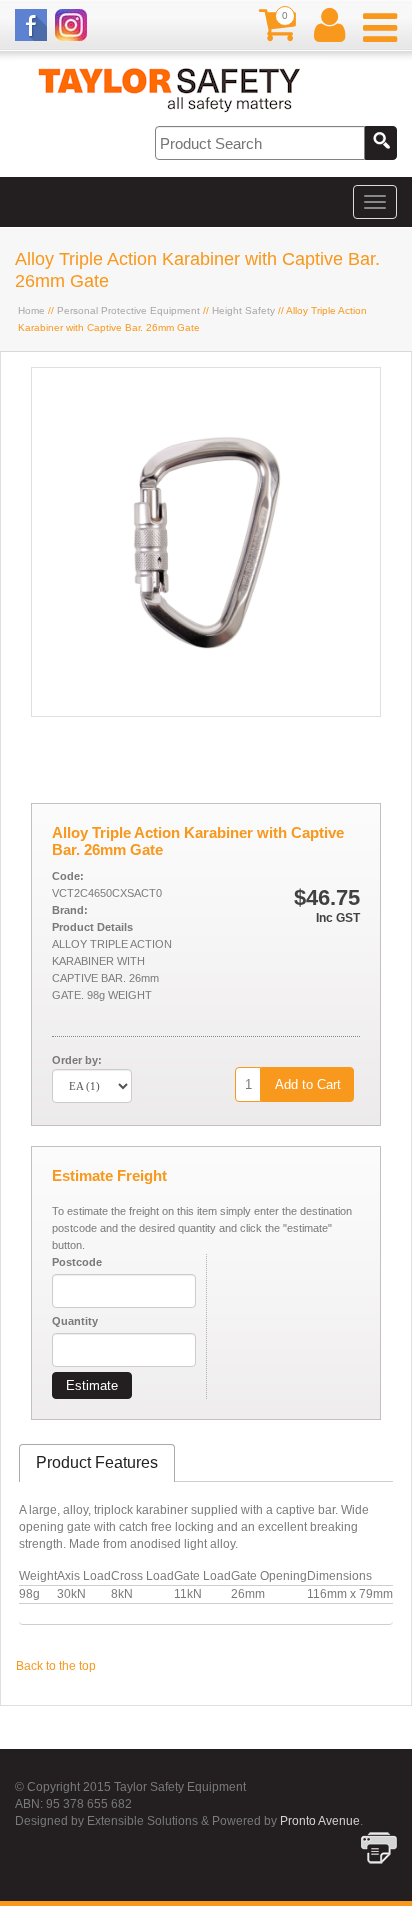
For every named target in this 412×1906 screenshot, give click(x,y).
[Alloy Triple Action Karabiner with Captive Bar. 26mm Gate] (206, 712)
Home (31, 310)
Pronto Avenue (320, 1821)
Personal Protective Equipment (128, 310)
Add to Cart (308, 1084)
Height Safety (243, 310)
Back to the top (56, 1666)
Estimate (92, 1385)
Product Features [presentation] (97, 1462)
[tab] (97, 1463)
